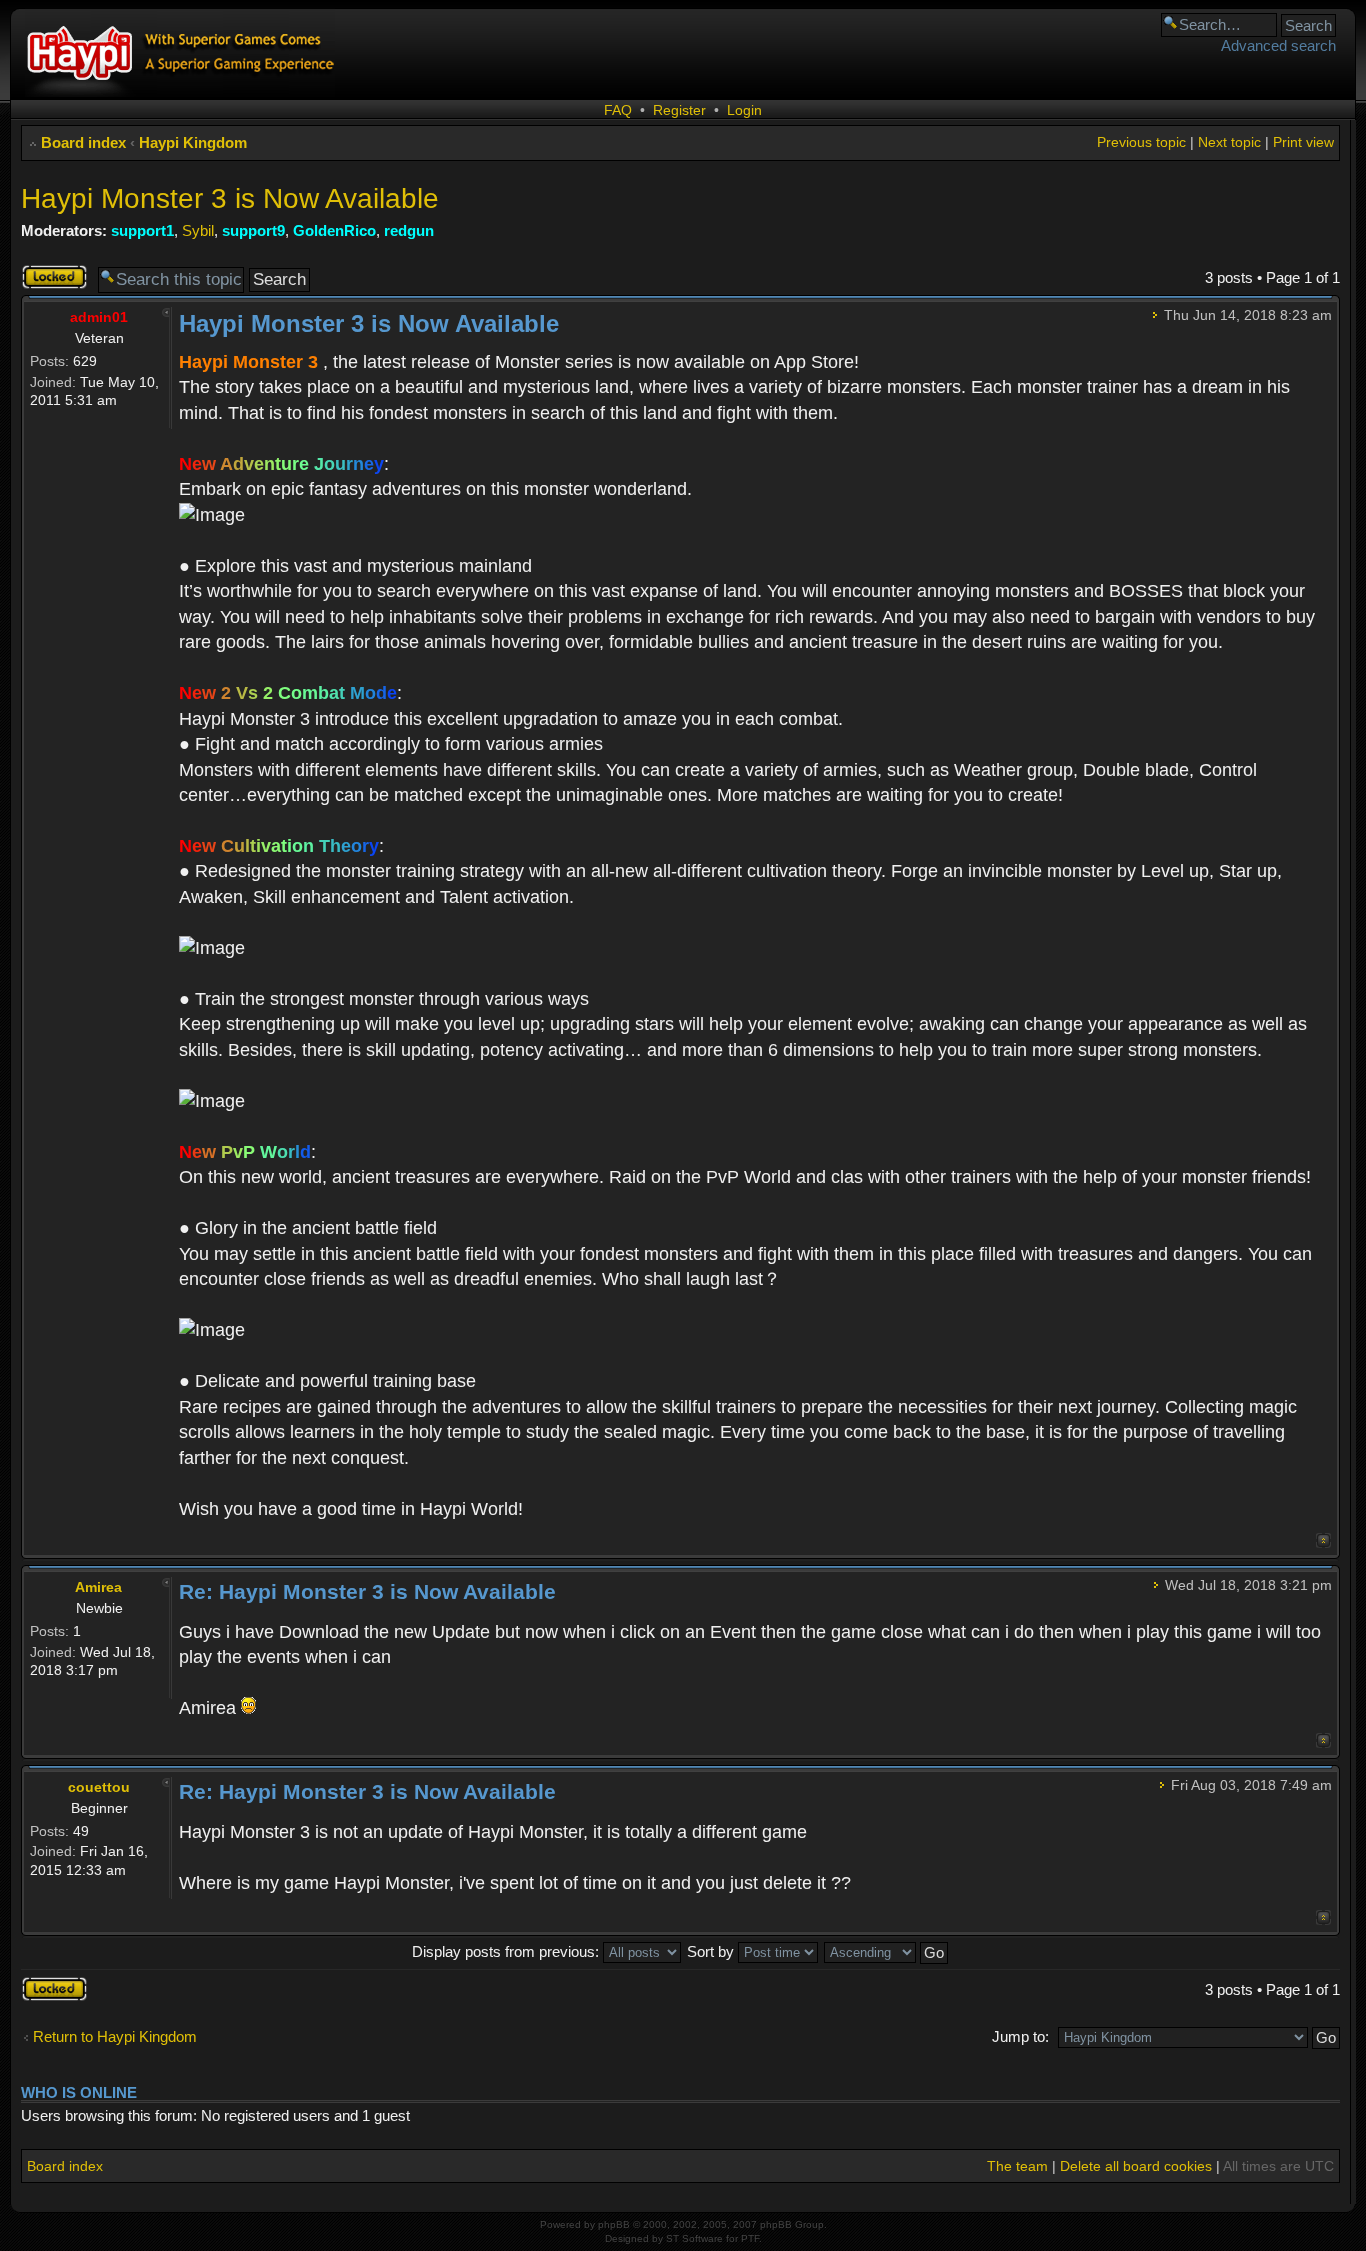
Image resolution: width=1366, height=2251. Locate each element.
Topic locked (42, 277)
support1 (142, 230)
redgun (409, 230)
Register (679, 110)
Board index (83, 142)
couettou (99, 1787)
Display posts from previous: (507, 1951)
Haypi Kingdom (193, 142)
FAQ (618, 110)
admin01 (99, 317)
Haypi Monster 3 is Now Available (230, 198)
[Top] (1323, 1540)
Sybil (198, 230)
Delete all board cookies (1136, 2166)
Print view (1303, 142)
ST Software (694, 2238)
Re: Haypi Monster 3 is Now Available (367, 1591)
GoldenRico (334, 230)
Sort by (712, 1951)
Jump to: (1020, 2036)
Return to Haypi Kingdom (115, 2036)
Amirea (98, 1587)
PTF (750, 2238)
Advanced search (1278, 45)
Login (744, 110)
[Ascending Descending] (887, 1951)
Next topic (1229, 142)
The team (1017, 2166)
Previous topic (1141, 142)
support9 (253, 230)
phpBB (614, 2224)
